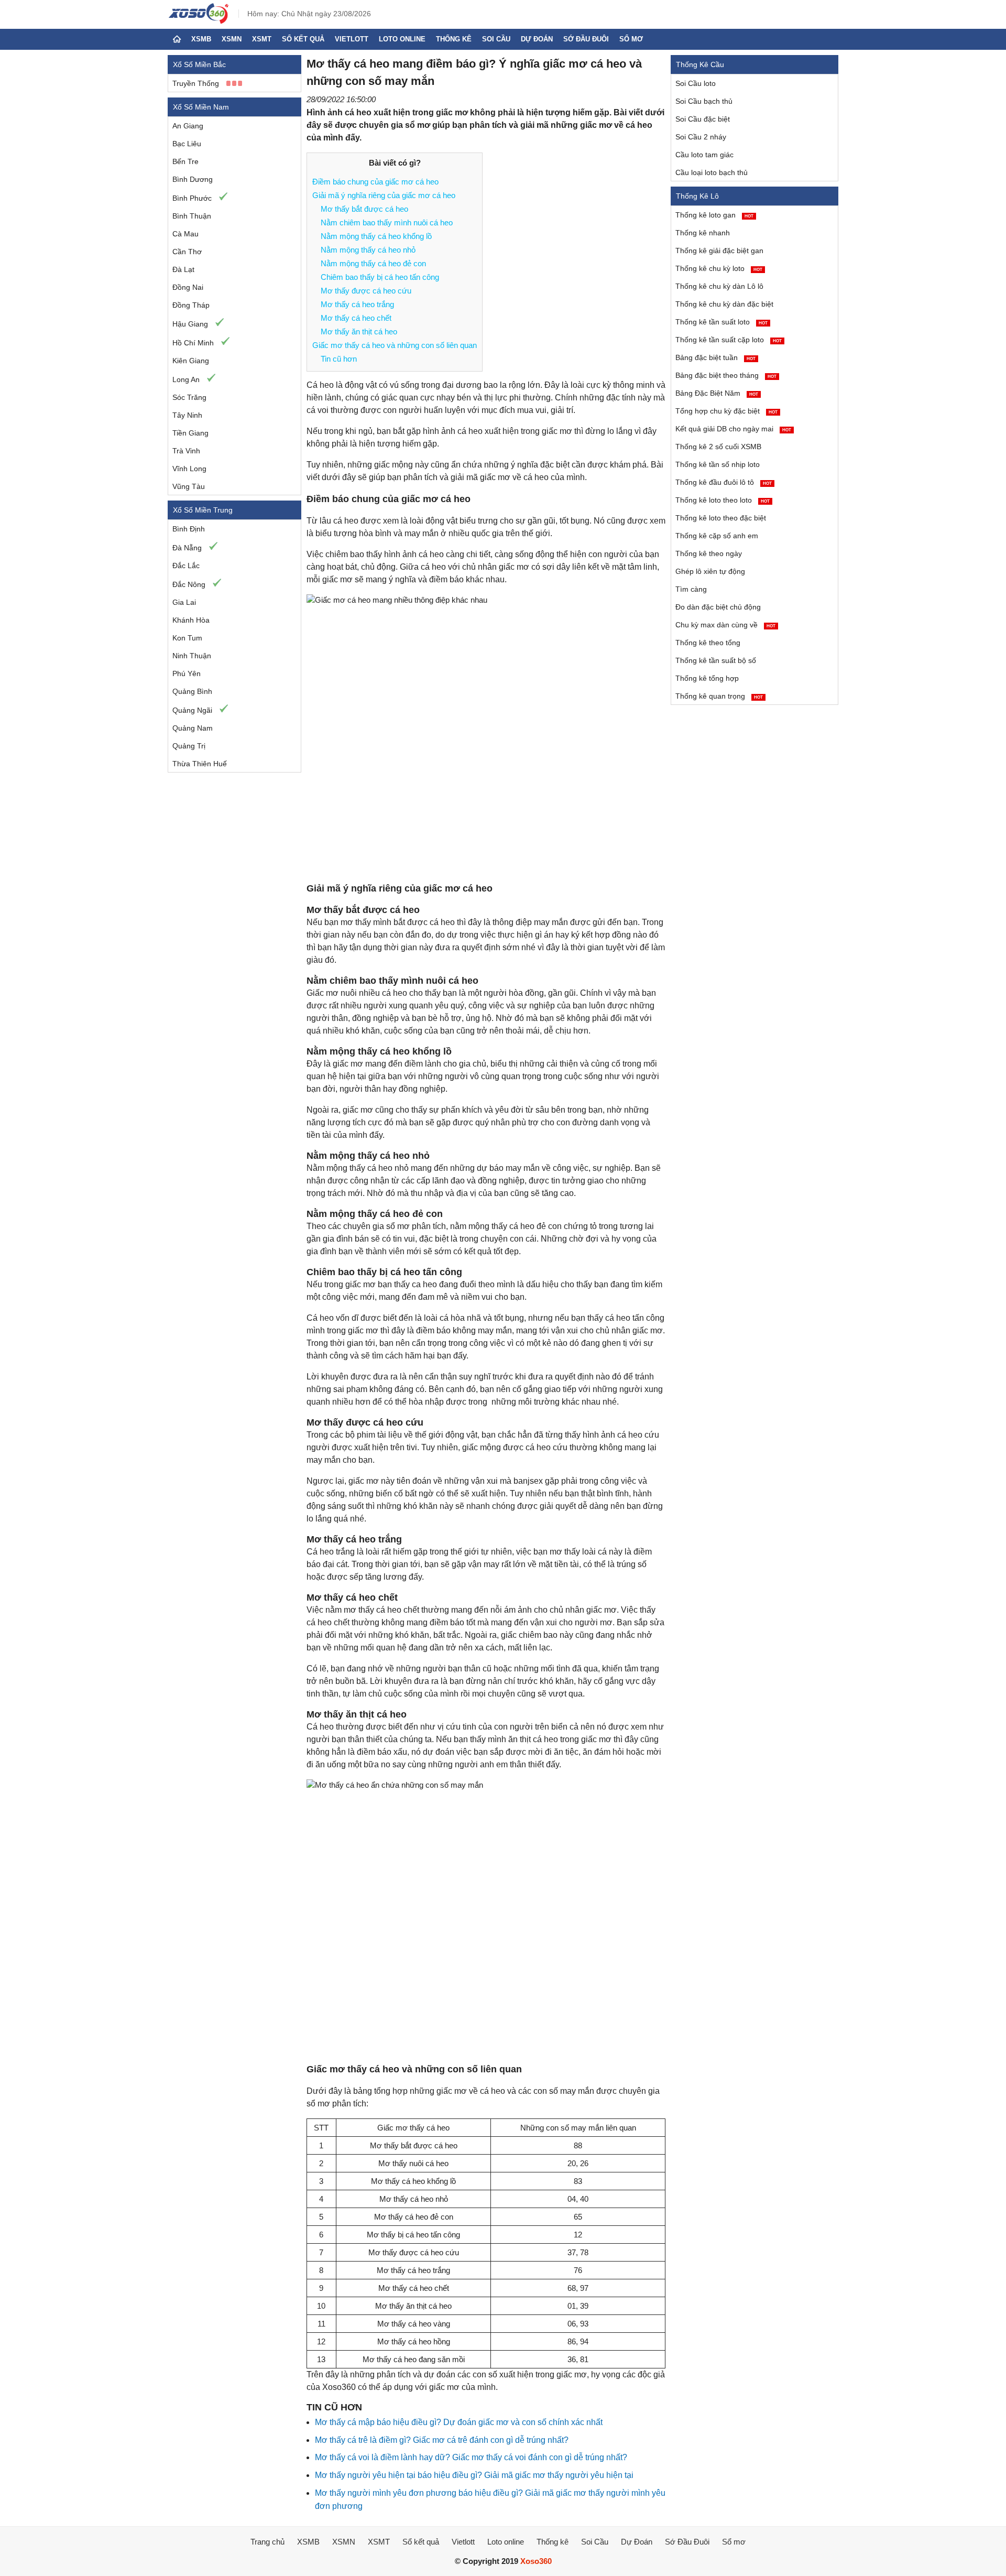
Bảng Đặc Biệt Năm (717, 393)
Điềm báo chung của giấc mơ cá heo (375, 182)
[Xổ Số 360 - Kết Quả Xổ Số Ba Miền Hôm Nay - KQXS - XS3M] (199, 21)
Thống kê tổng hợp (707, 678)
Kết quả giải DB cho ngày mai (733, 429)
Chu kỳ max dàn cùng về (725, 625)
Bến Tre (185, 161)
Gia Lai (184, 602)
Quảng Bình (192, 691)
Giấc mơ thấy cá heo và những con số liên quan (395, 345)
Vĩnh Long (189, 469)
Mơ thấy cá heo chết (356, 318)
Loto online (402, 39)
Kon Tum (187, 638)
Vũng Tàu (189, 486)
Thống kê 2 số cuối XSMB (718, 447)
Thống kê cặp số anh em (717, 536)
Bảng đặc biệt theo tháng (726, 375)
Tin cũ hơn (339, 359)
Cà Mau (185, 234)
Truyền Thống (196, 83)
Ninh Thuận (192, 656)
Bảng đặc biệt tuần (715, 357)
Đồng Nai (188, 287)
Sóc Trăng (189, 397)
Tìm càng (691, 589)
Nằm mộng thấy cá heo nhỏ (368, 250)
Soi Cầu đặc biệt (703, 119)
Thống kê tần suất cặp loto (729, 340)
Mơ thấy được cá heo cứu (367, 291)
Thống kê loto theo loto (723, 500)
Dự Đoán (537, 39)
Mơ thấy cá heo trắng (357, 304)
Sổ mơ (631, 39)
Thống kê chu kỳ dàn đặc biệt (724, 304)
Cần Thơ (187, 252)
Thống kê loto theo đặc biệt (721, 518)
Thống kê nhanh (703, 233)
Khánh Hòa (191, 620)
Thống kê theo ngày (709, 553)
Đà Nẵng (187, 548)
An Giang (188, 126)
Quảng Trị (189, 746)
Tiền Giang (190, 433)
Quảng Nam (193, 728)
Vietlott (352, 39)
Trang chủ (267, 2542)
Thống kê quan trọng (719, 696)
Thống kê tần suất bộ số (716, 660)
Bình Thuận (192, 216)
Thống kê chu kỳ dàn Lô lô (719, 286)
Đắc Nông (189, 584)
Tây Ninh (187, 415)
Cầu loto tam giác (704, 155)
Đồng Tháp (191, 305)
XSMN (232, 39)
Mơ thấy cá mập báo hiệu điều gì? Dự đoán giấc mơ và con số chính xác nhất (459, 2422)
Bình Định (189, 529)
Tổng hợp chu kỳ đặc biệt (726, 411)
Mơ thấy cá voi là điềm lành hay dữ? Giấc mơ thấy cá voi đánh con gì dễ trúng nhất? (471, 2457)
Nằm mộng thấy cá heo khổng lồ (376, 236)
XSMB (201, 39)
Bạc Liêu (187, 144)
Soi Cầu (496, 39)
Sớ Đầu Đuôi (586, 39)
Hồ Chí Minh (193, 343)
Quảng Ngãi (192, 710)
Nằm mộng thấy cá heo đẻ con (373, 263)
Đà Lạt (183, 269)
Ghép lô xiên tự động (710, 571)
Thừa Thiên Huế (200, 764)
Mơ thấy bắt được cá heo (364, 209)
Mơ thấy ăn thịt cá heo (359, 331)
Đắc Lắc (186, 566)
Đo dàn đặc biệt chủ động (718, 607)
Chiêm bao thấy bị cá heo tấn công (380, 277)
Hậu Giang (190, 324)
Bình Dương (193, 179)
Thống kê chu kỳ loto (719, 268)
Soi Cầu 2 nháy (701, 137)
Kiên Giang (191, 361)
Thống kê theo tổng (708, 643)
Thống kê (454, 39)
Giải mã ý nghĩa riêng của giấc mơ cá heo (384, 195)
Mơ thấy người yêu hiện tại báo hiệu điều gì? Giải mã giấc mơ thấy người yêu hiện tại (474, 2475)
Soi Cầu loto (696, 83)
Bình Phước (192, 198)
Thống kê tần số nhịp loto (718, 464)
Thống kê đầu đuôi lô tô (724, 482)
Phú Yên (187, 673)
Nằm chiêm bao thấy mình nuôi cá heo (387, 222)
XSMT (262, 39)
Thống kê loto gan (714, 215)
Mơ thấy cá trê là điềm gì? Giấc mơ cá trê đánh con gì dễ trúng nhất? (442, 2440)
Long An (186, 379)
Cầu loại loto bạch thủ (712, 172)
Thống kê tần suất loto (721, 322)
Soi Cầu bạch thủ (704, 101)
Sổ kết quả (303, 39)
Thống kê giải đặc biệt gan (719, 251)
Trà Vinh (186, 451)
